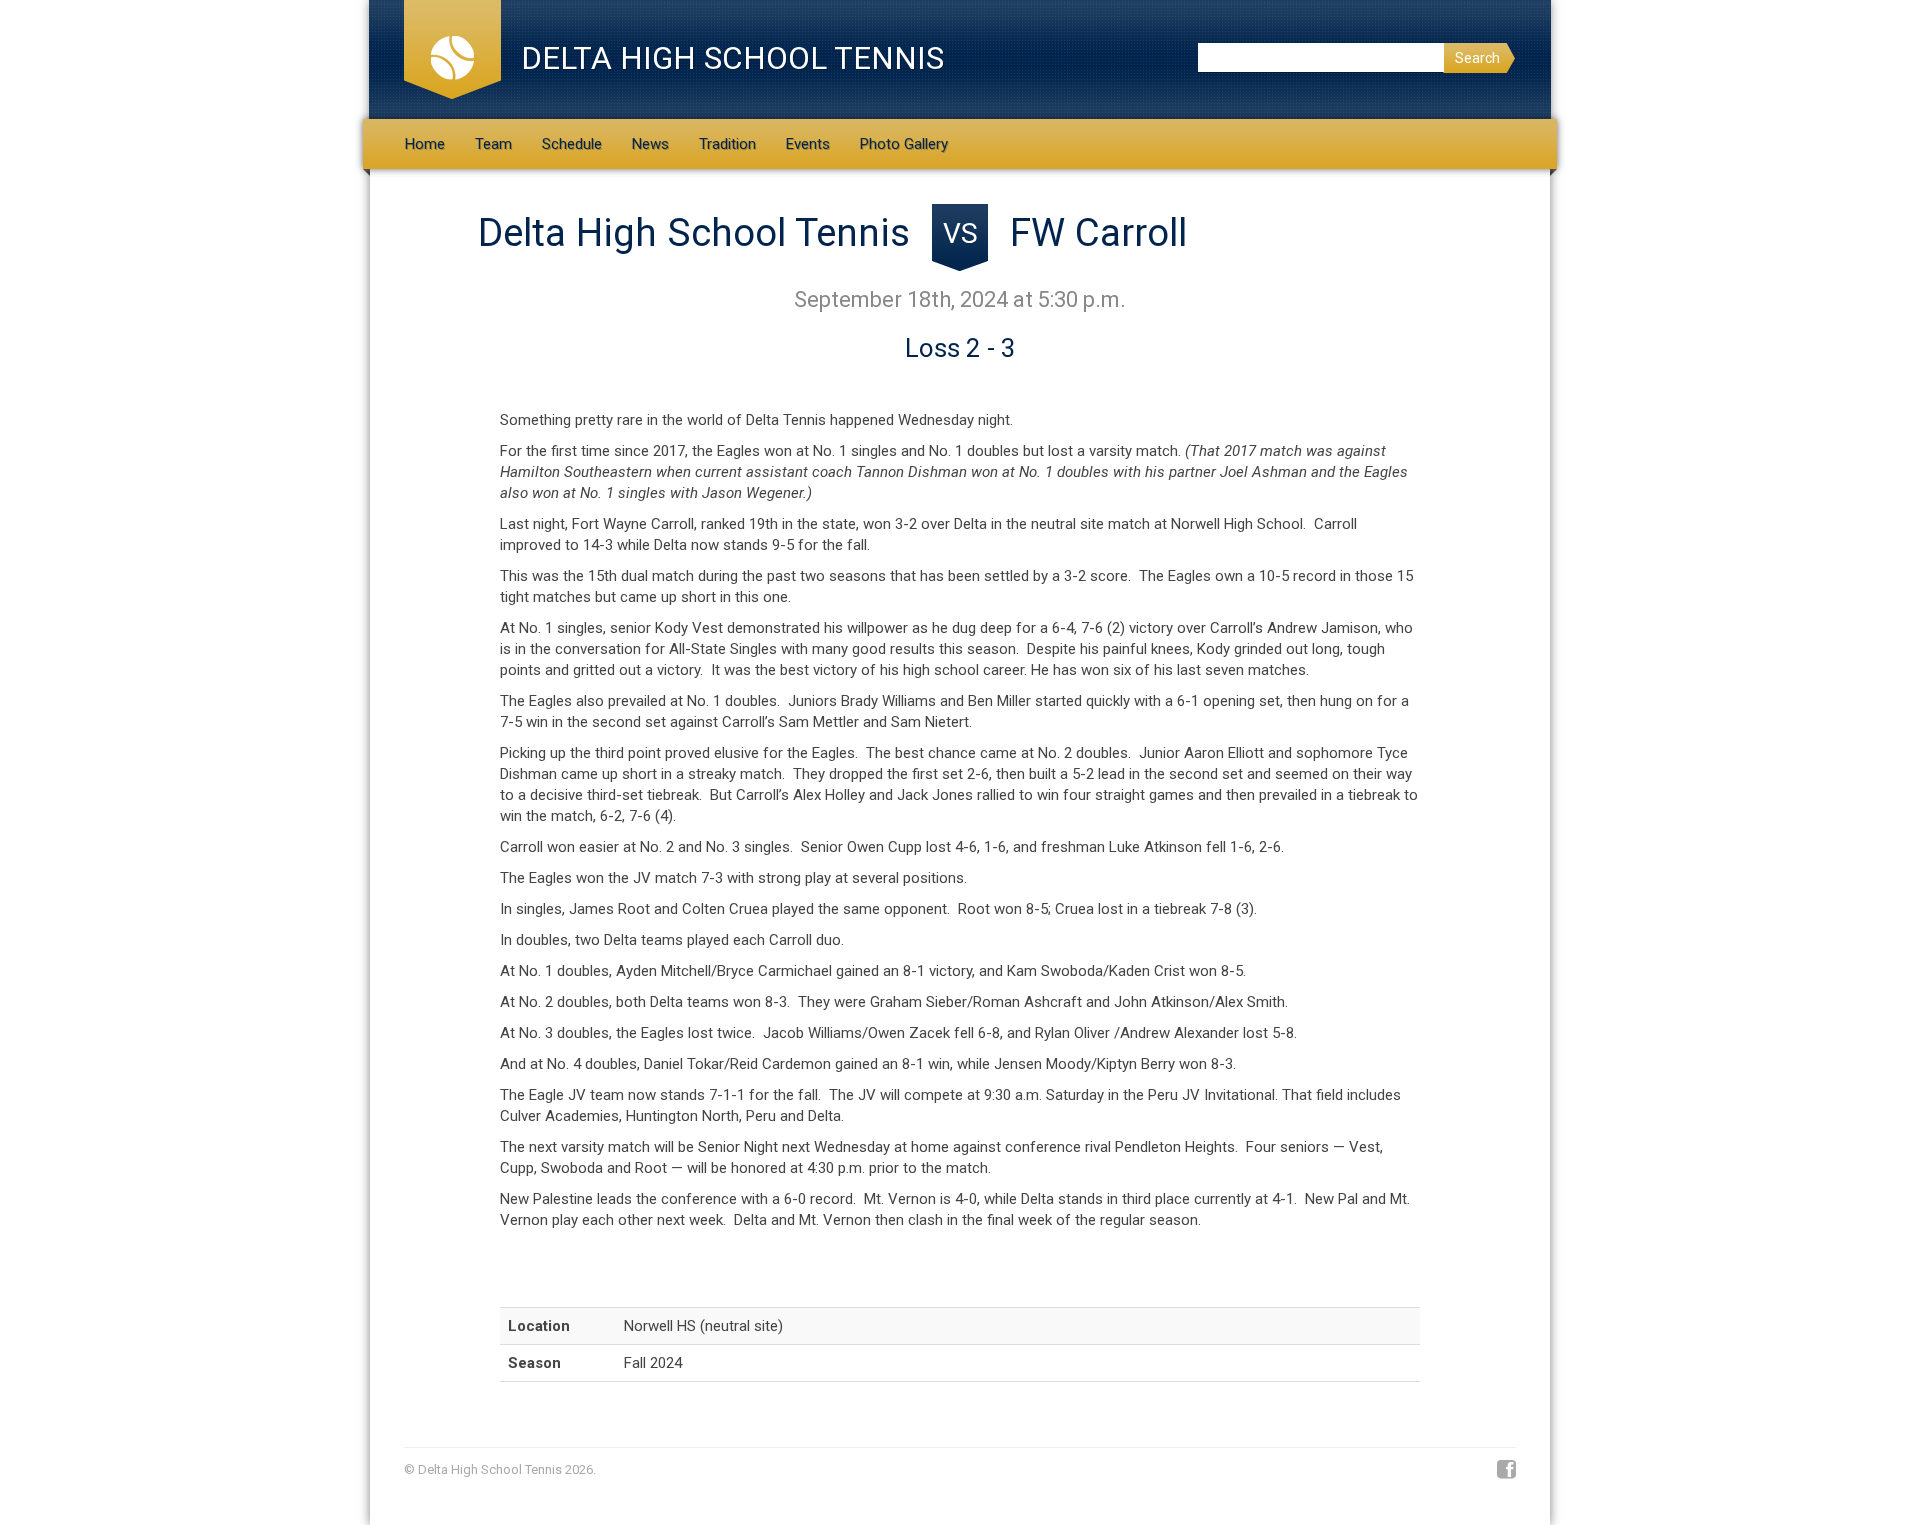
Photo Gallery (904, 144)
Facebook (1506, 1470)
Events (808, 144)
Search (1477, 58)
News (650, 144)
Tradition (727, 144)
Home (425, 144)
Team (493, 144)
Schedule (572, 144)
